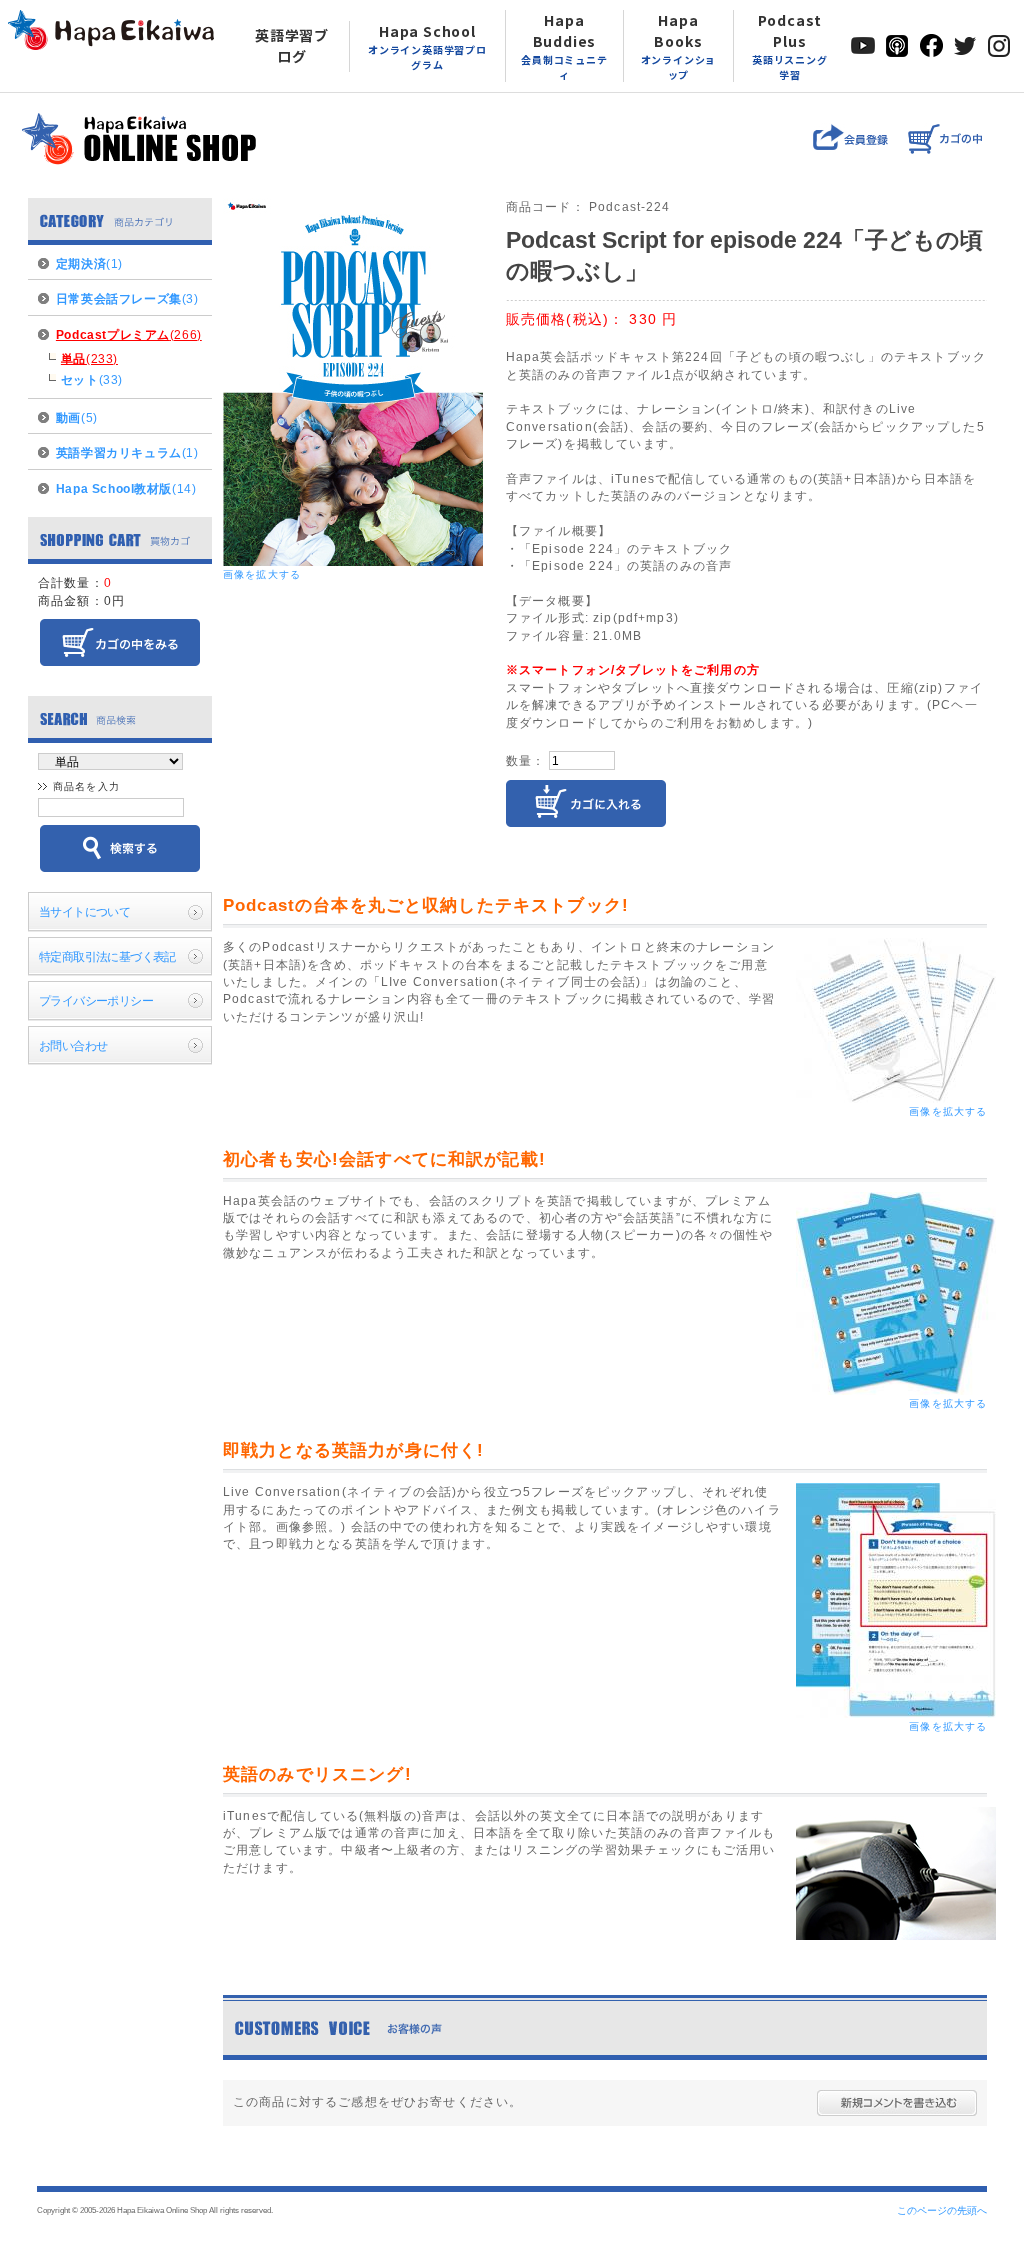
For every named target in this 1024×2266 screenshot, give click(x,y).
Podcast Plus (790, 46)
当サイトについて (84, 911)
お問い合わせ (73, 1045)
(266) (129, 334)
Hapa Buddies (564, 46)
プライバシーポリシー (96, 1000)
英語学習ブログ (292, 45)
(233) (89, 358)
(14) (126, 488)
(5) (77, 417)
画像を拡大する (262, 574)
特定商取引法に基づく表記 (107, 956)
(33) (92, 379)
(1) (89, 263)
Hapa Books (679, 46)
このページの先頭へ (942, 2210)
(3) (127, 298)
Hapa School (427, 46)
